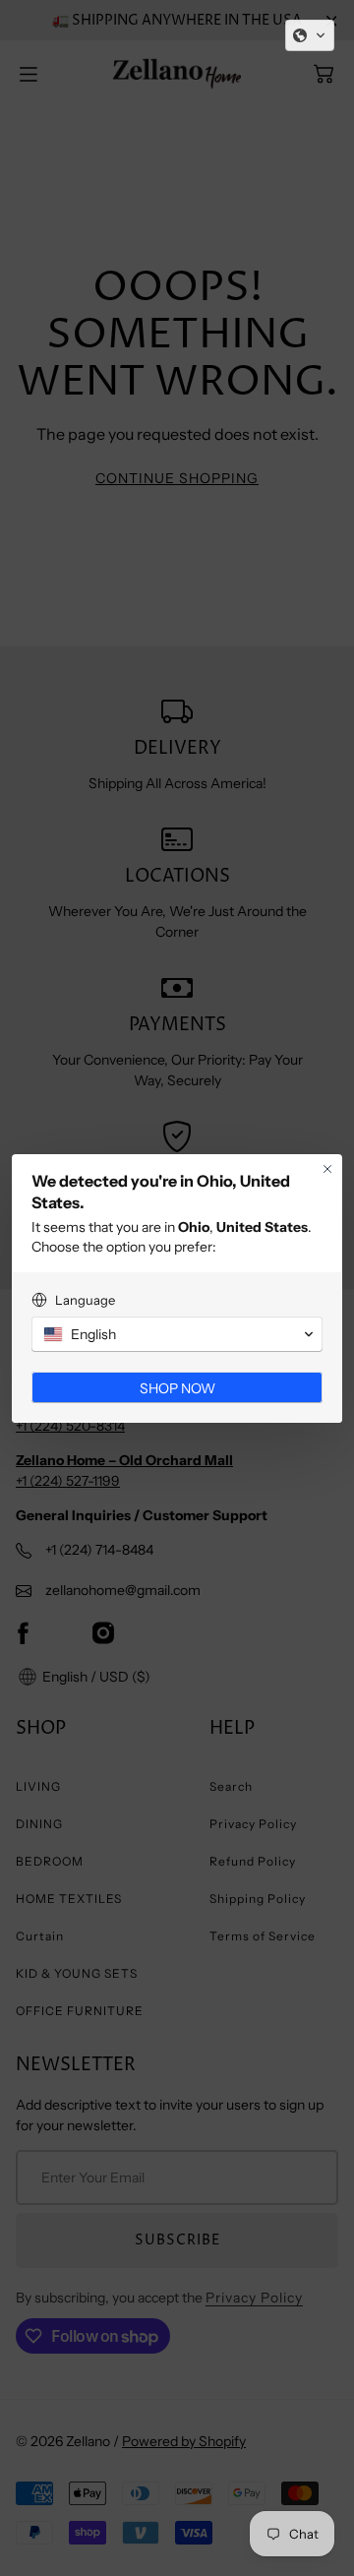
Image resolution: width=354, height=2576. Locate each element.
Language (85, 1300)
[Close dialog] (327, 1169)
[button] (310, 35)
